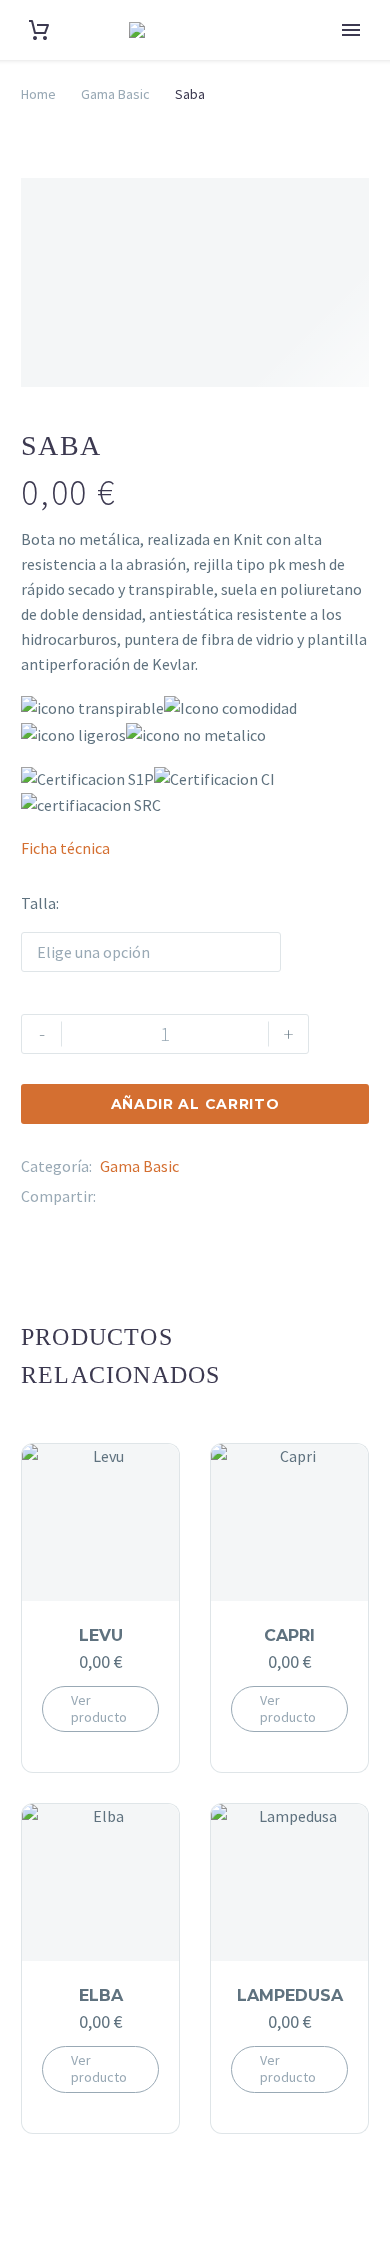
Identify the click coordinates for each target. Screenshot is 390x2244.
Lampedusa (290, 1995)
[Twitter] (141, 1196)
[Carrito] (39, 30)
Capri (289, 1635)
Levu (101, 1635)
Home (38, 94)
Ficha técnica (65, 848)
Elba (101, 1995)
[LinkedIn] (201, 1196)
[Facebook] (111, 1196)
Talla (38, 903)
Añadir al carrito (195, 1104)
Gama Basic (115, 94)
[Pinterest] (171, 1196)
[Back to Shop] (339, 443)
